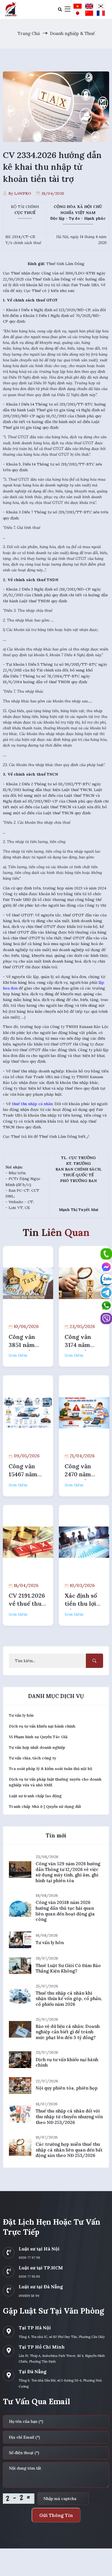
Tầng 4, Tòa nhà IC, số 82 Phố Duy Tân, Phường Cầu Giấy (62, 2337)
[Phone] (106, 1254)
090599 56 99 (29, 2296)
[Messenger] (106, 1267)
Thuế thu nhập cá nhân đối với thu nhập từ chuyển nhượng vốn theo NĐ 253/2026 (69, 2117)
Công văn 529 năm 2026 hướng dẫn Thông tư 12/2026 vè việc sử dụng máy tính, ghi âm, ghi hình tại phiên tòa (68, 1872)
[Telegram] (106, 1292)
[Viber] (106, 1318)
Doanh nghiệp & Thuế (72, 33)
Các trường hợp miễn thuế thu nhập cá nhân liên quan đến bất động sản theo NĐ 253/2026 (69, 2150)
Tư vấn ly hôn (50, 1943)
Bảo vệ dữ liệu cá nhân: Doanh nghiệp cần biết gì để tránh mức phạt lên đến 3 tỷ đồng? (68, 2032)
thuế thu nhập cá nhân (32, 1104)
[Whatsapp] (106, 1305)
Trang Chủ (29, 33)
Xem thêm (18, 1355)
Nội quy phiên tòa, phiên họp (67, 2088)
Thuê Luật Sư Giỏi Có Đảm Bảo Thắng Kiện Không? (68, 1968)
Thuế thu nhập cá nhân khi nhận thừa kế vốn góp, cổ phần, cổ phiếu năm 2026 (69, 1999)
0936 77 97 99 (29, 2258)
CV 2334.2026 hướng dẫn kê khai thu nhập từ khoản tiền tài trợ (52, 167)
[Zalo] (106, 1280)
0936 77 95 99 (29, 2277)
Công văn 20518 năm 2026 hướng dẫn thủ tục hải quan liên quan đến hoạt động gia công (65, 1911)
